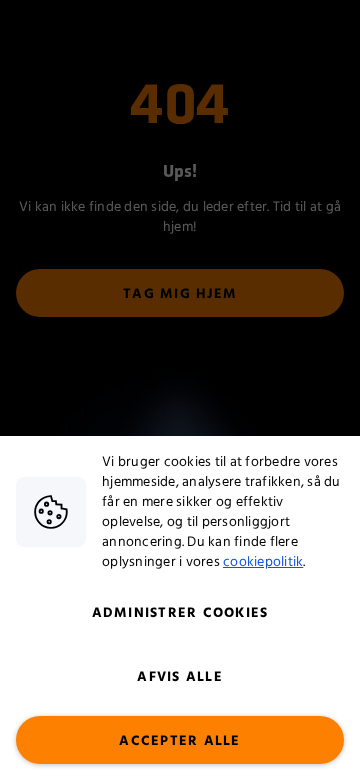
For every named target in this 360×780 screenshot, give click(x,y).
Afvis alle (180, 677)
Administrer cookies (180, 613)
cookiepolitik (263, 562)
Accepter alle (179, 741)
